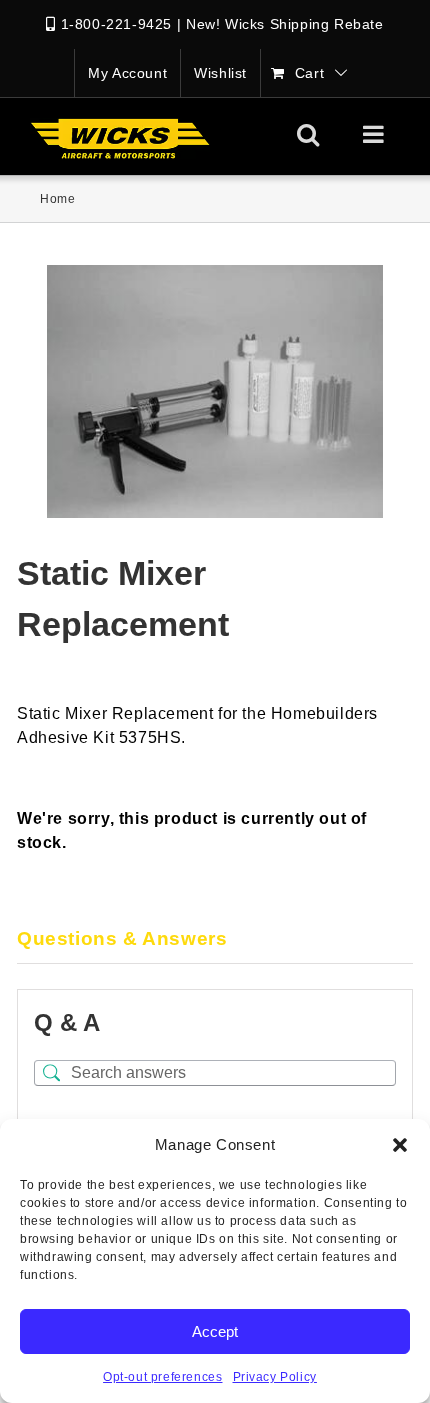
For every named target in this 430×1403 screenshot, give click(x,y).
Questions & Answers (122, 938)
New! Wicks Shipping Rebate (285, 24)
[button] (400, 1145)
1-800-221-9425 (116, 24)
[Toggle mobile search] (308, 134)
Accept (215, 1331)
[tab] (215, 940)
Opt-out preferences (162, 1377)
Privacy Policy (275, 1377)
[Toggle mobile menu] (375, 134)
